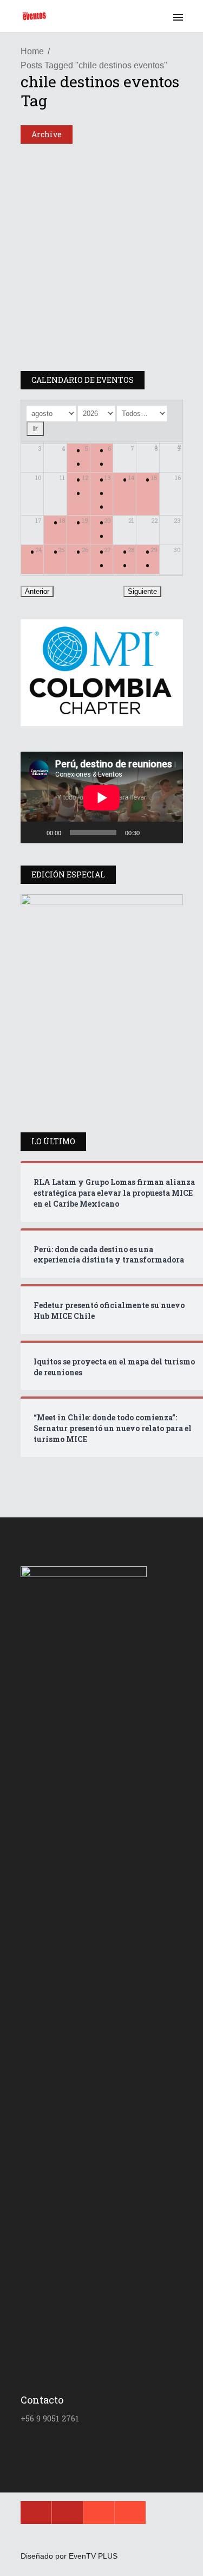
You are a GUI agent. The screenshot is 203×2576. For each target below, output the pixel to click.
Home (32, 51)
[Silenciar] (152, 832)
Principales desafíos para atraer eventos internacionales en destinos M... (96, 321)
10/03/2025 (65, 359)
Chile (39, 160)
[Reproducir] (35, 832)
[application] (102, 797)
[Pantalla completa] (169, 832)
